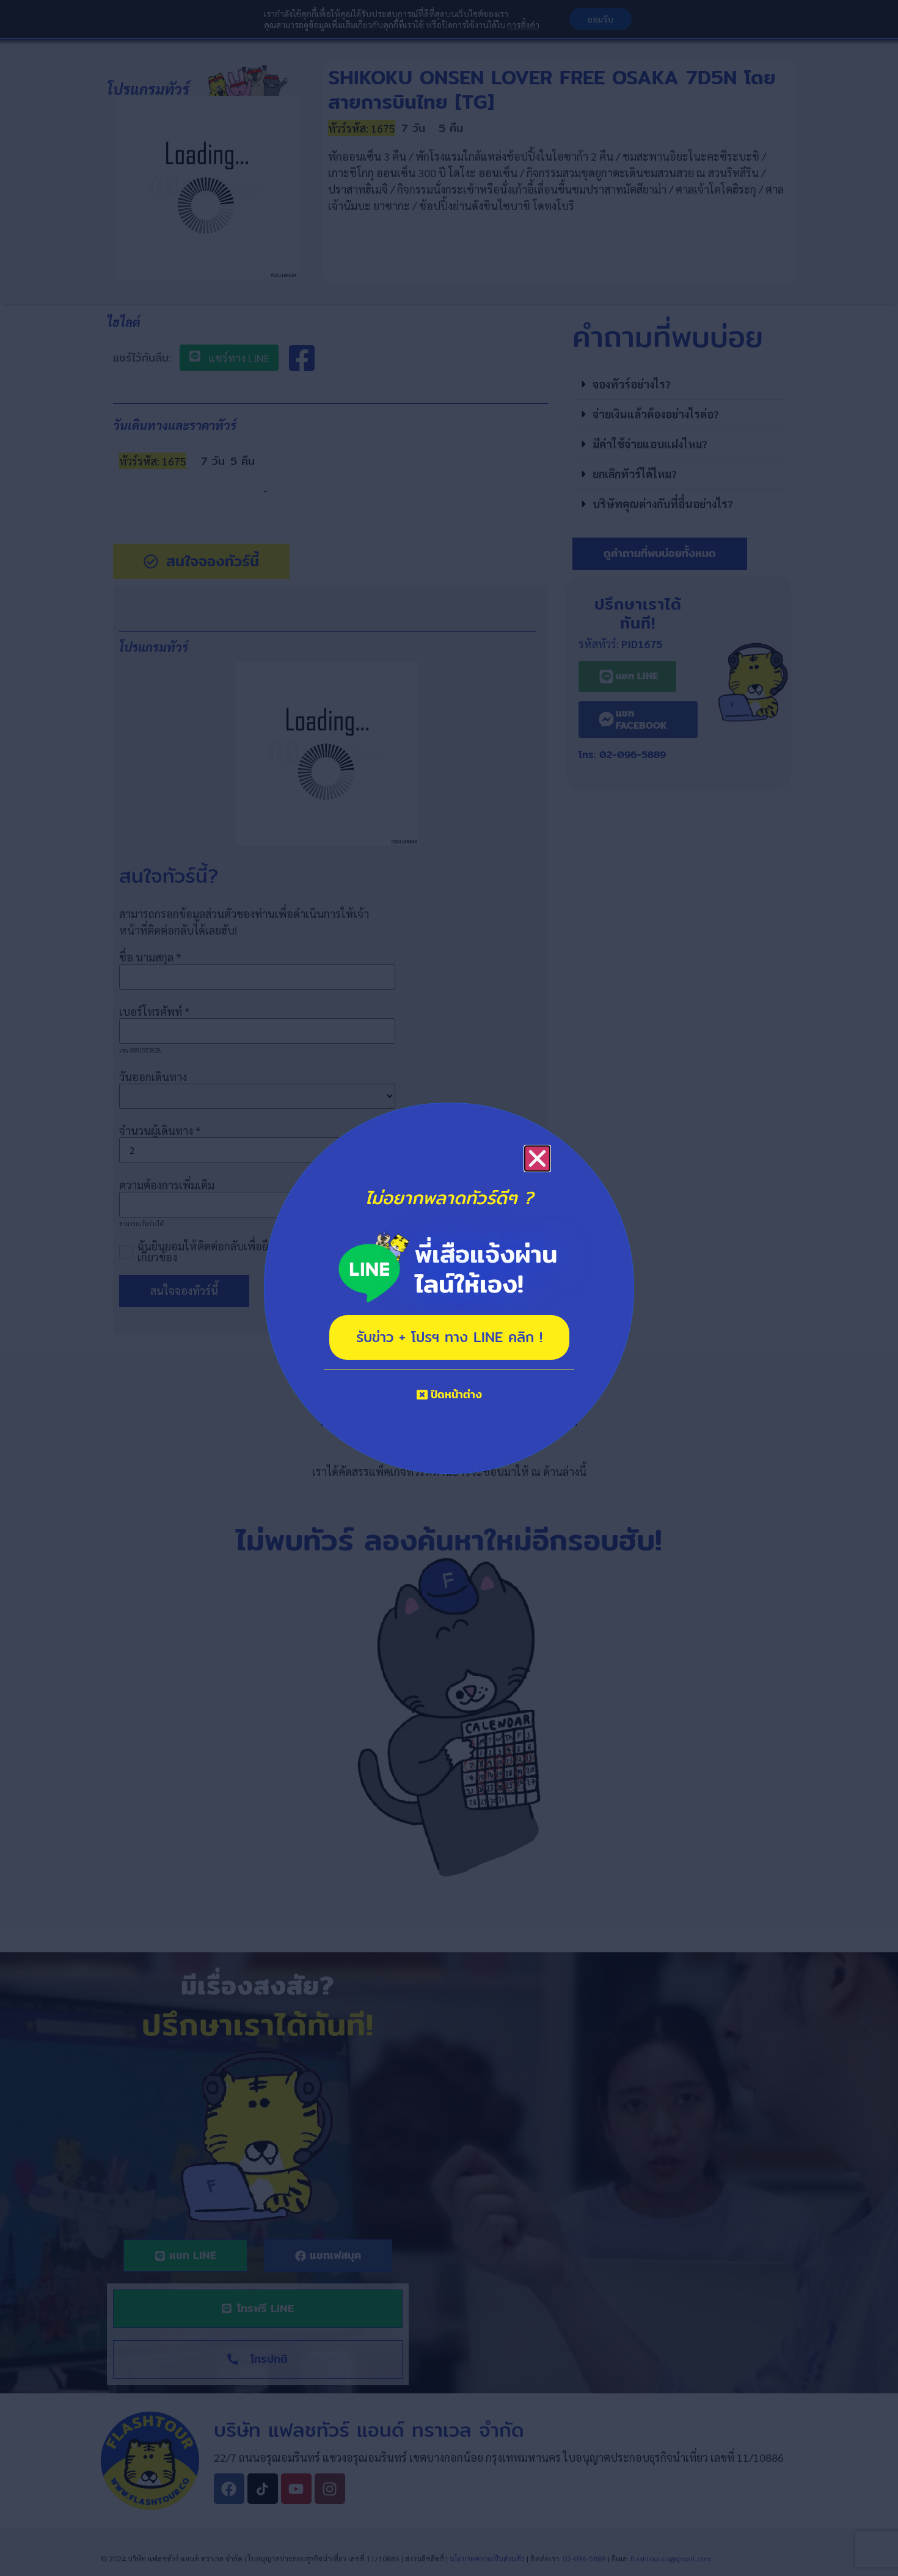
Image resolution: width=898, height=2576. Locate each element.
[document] (449, 1288)
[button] (537, 1158)
